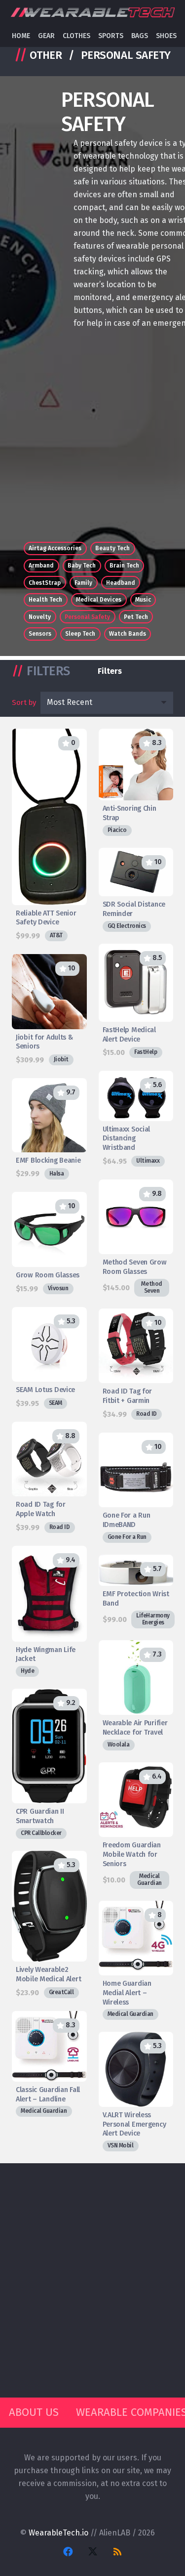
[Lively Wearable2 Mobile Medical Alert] (49, 1925)
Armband (41, 566)
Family (83, 583)
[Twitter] (93, 2552)
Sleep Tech (80, 634)
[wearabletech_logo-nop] (92, 13)
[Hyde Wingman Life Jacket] (49, 1612)
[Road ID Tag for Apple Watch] (49, 1478)
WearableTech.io (58, 2533)
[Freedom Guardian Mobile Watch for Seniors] (136, 1826)
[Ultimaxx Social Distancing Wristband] (136, 1119)
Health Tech (45, 600)
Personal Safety (87, 617)
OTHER (46, 55)
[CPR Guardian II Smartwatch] (49, 1764)
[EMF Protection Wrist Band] (136, 1592)
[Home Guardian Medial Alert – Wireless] (136, 1961)
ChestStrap (45, 583)
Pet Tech (136, 617)
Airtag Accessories (55, 548)
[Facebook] (68, 2552)
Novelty (40, 617)
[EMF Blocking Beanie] (49, 1129)
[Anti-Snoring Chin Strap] (136, 782)
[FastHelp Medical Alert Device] (136, 1001)
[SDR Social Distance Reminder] (136, 890)
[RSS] (117, 2552)
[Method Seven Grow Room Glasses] (136, 1238)
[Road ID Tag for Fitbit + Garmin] (136, 1365)
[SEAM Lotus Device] (49, 1358)
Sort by (24, 702)
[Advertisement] (92, 439)
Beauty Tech (112, 548)
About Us (34, 2412)
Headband (121, 583)
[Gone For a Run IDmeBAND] (136, 1488)
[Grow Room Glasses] (49, 1243)
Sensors (40, 634)
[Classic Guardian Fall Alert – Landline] (49, 2064)
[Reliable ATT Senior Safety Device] (49, 835)
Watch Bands (128, 634)
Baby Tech (82, 566)
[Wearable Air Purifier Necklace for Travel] (136, 1695)
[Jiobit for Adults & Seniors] (49, 1010)
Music (143, 600)
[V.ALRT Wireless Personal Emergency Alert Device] (136, 2092)
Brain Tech (124, 566)
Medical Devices (99, 600)
